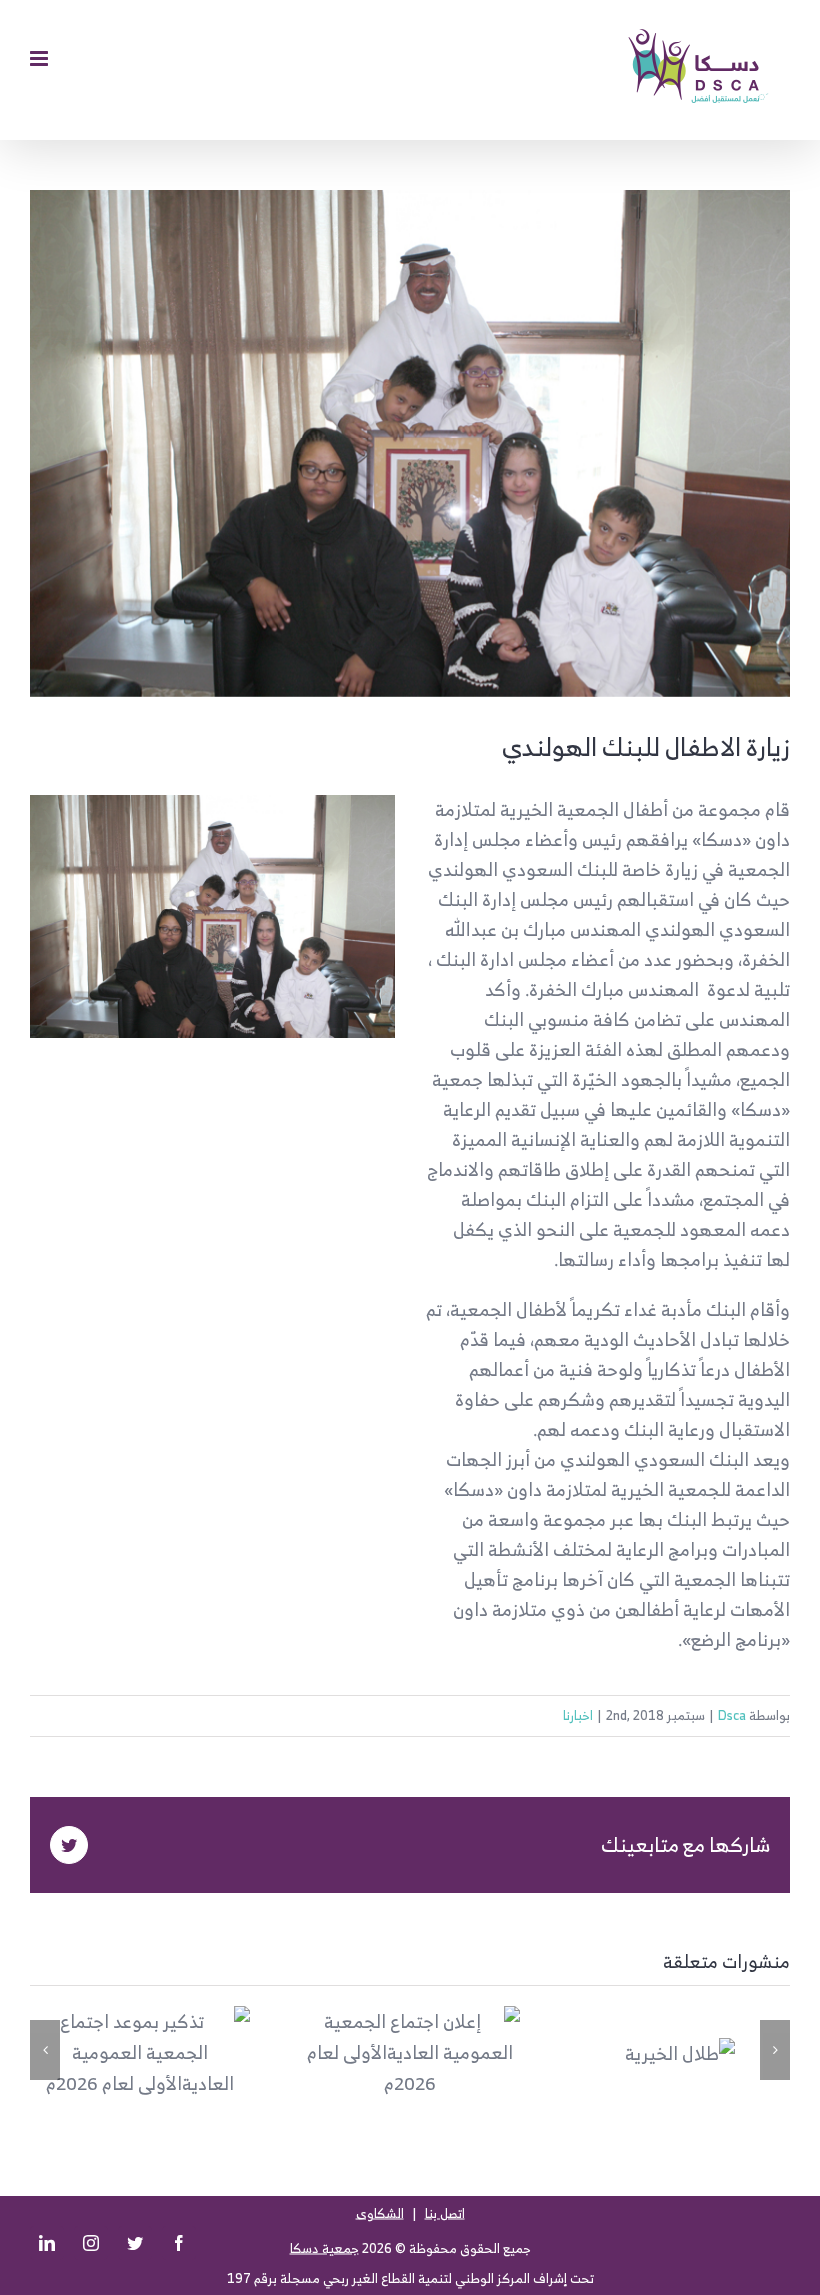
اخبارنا (578, 1715)
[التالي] (775, 2050)
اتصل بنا (445, 2213)
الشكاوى (380, 2213)
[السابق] (45, 2050)
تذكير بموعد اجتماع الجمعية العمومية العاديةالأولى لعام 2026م (175, 2052)
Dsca (732, 1715)
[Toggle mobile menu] (40, 58)
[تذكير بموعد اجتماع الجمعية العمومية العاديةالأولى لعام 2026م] (140, 2052)
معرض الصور (105, 2052)
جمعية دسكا (324, 2248)
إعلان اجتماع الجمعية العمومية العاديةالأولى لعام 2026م (445, 2052)
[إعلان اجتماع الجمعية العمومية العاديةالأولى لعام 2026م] (410, 2052)
